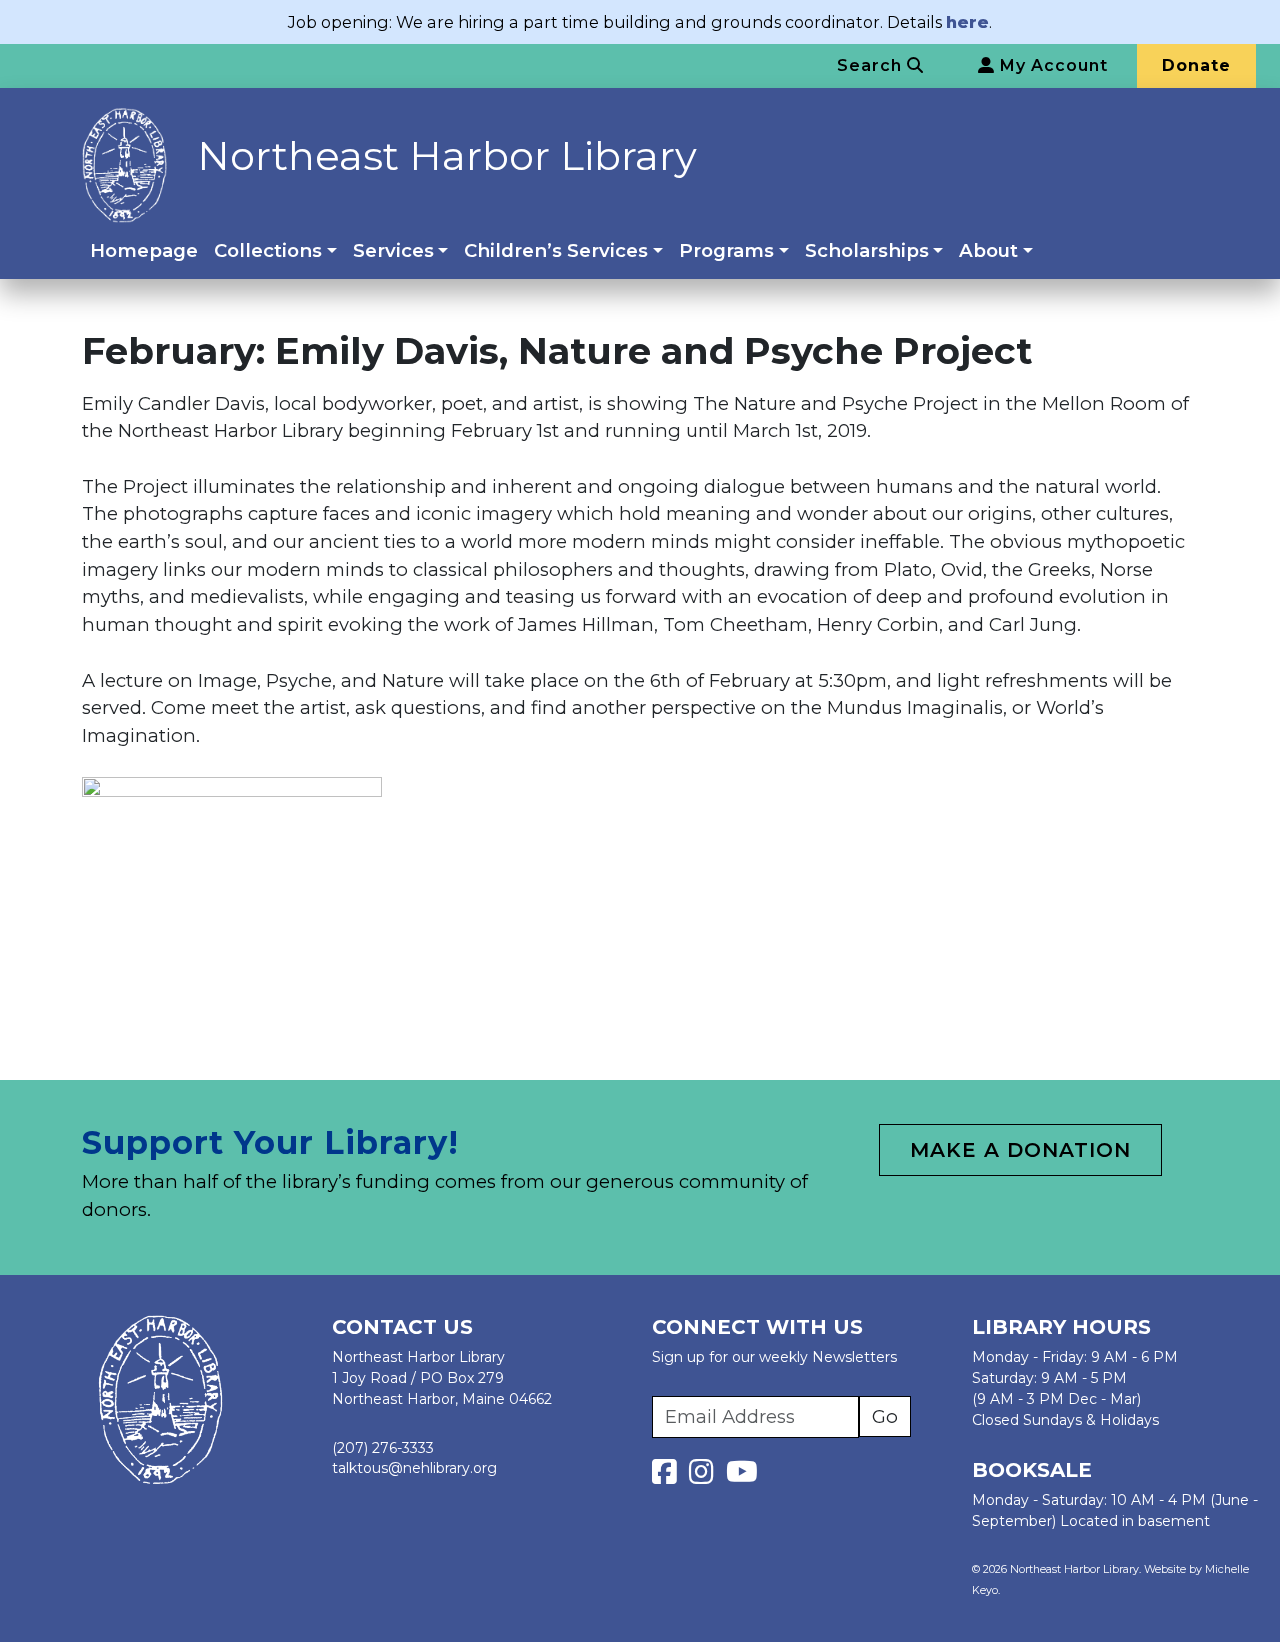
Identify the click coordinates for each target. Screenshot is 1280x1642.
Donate (1196, 65)
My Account (1051, 65)
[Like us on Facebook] (668, 1477)
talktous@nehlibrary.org (414, 1468)
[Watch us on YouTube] (742, 1477)
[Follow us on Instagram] (705, 1477)
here (967, 22)
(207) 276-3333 (383, 1448)
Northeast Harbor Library (447, 155)
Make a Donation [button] (1020, 1150)
